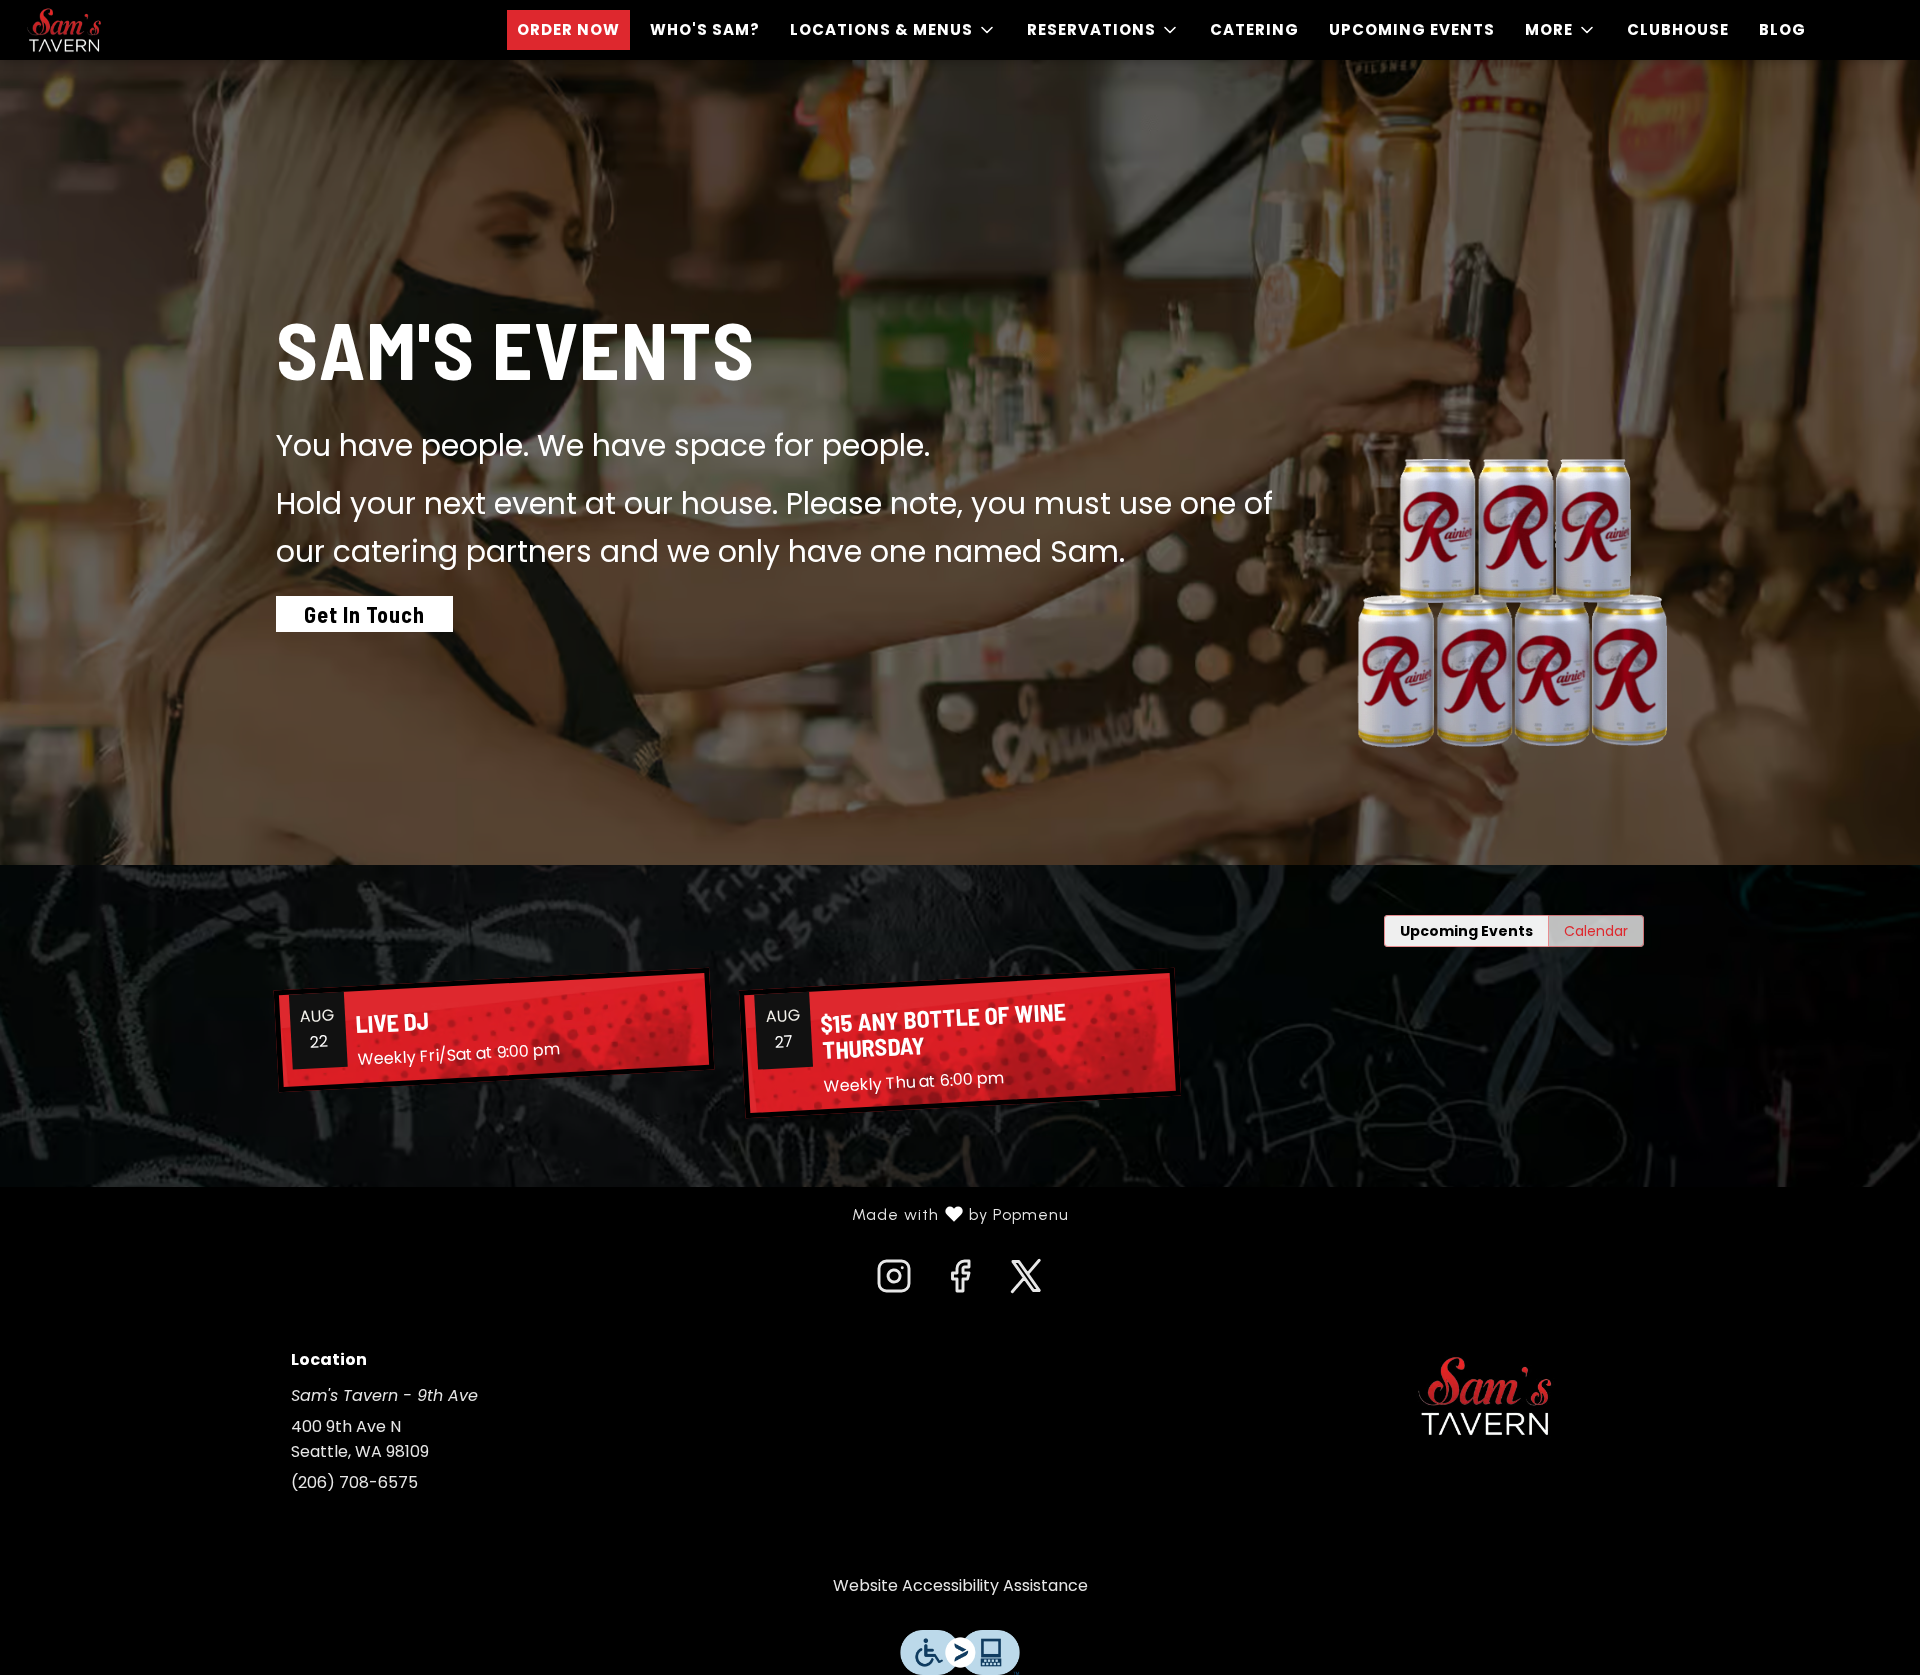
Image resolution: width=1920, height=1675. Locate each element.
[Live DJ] (494, 1030)
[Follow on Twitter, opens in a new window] (1026, 1282)
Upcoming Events (1412, 29)
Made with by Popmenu (542, 1215)
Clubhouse (1678, 29)
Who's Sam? (705, 29)
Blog (1782, 29)
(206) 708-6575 (354, 1482)
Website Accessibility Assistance (960, 1585)
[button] (893, 30)
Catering (1254, 29)
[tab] (1466, 931)
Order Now (568, 29)
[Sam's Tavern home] (106, 30)
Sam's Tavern (1485, 1396)
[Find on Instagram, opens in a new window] (894, 1282)
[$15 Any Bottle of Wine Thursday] (960, 1043)
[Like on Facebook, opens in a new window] (960, 1282)
